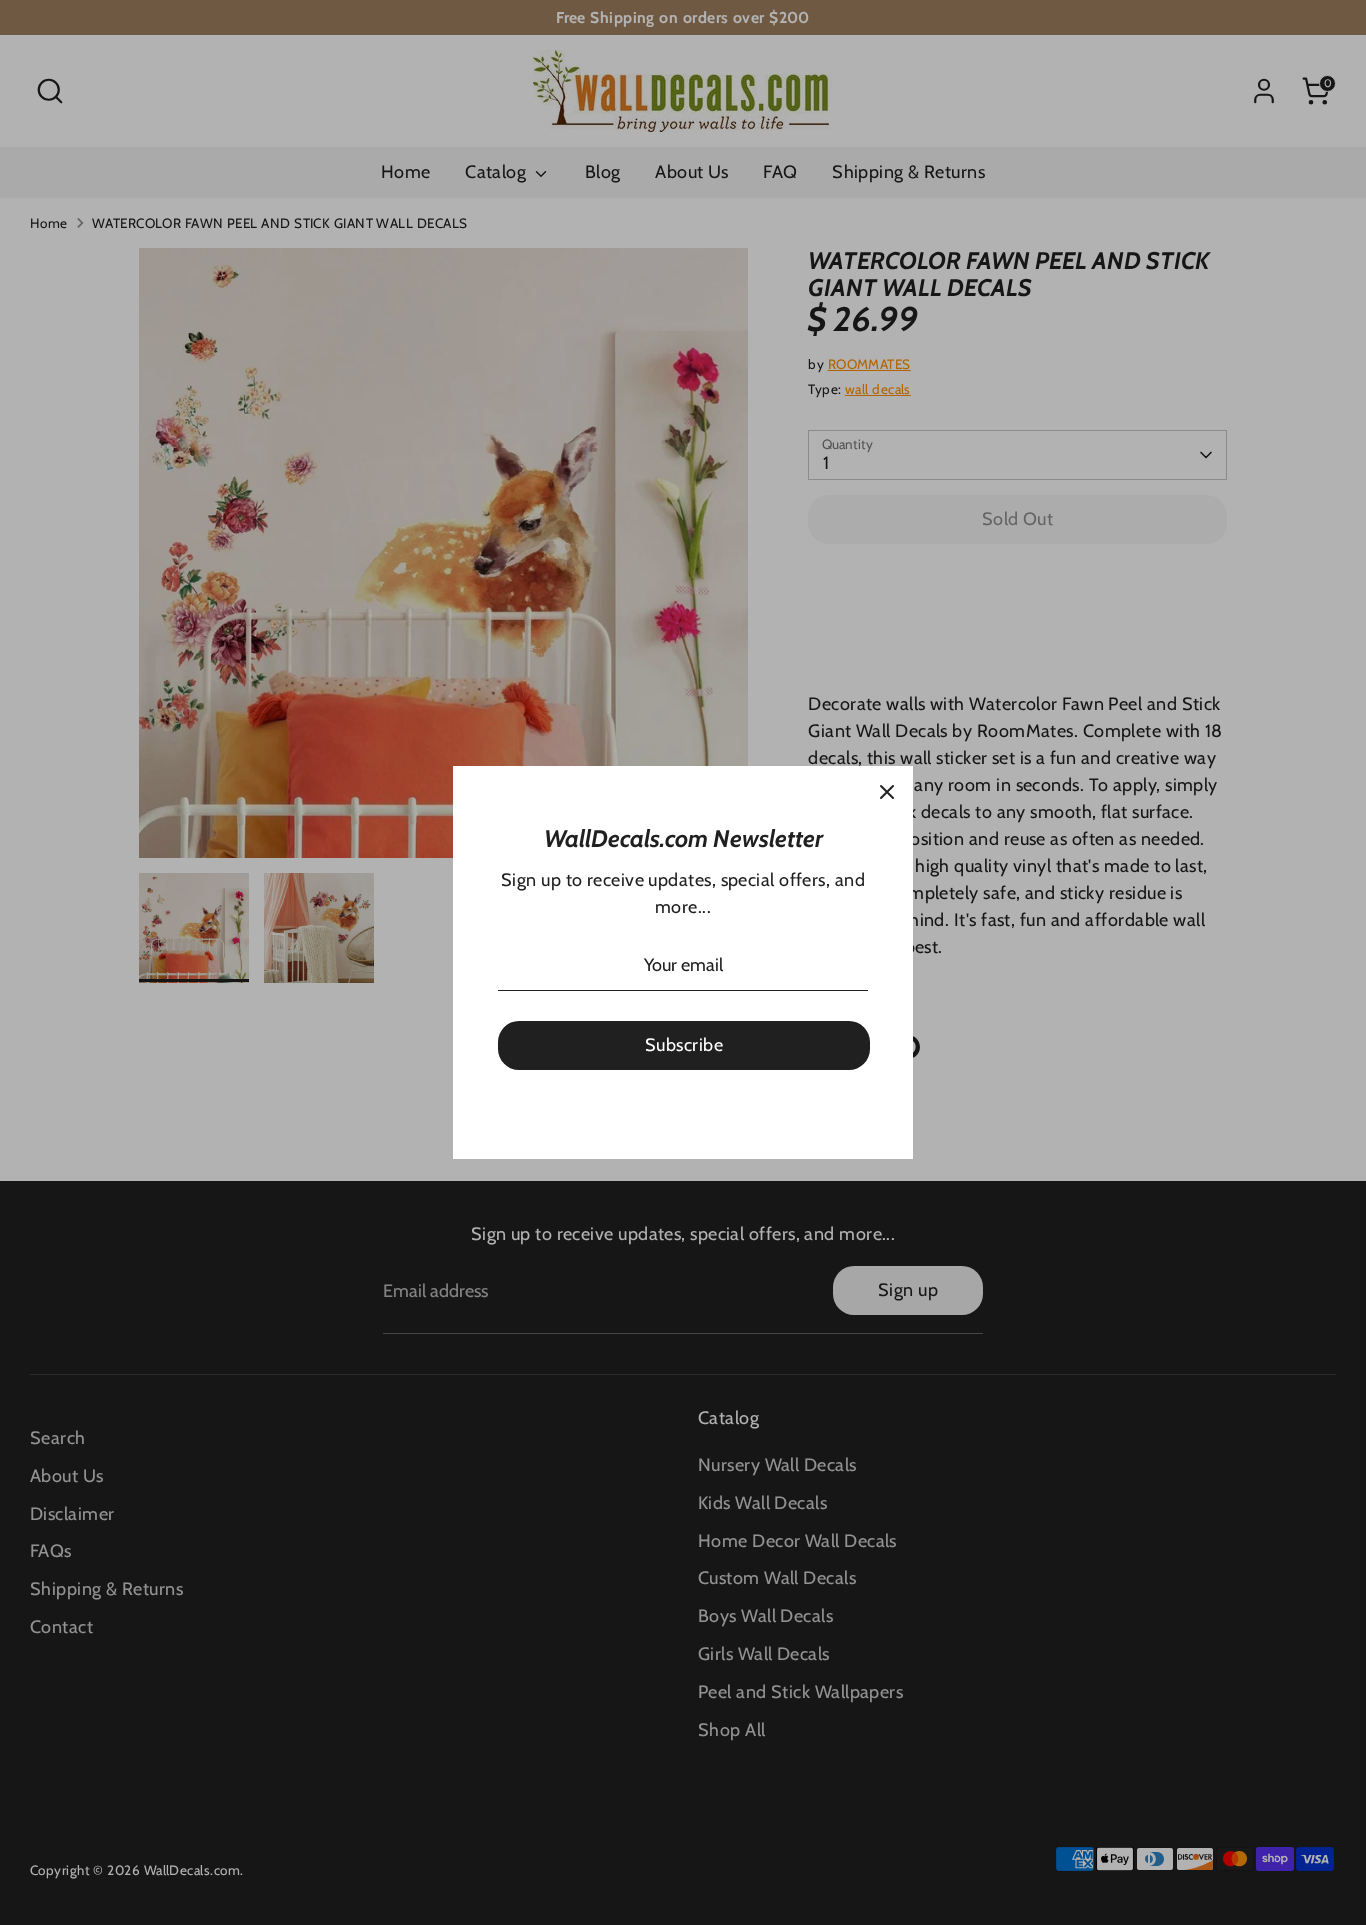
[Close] (887, 792)
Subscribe (684, 1045)
